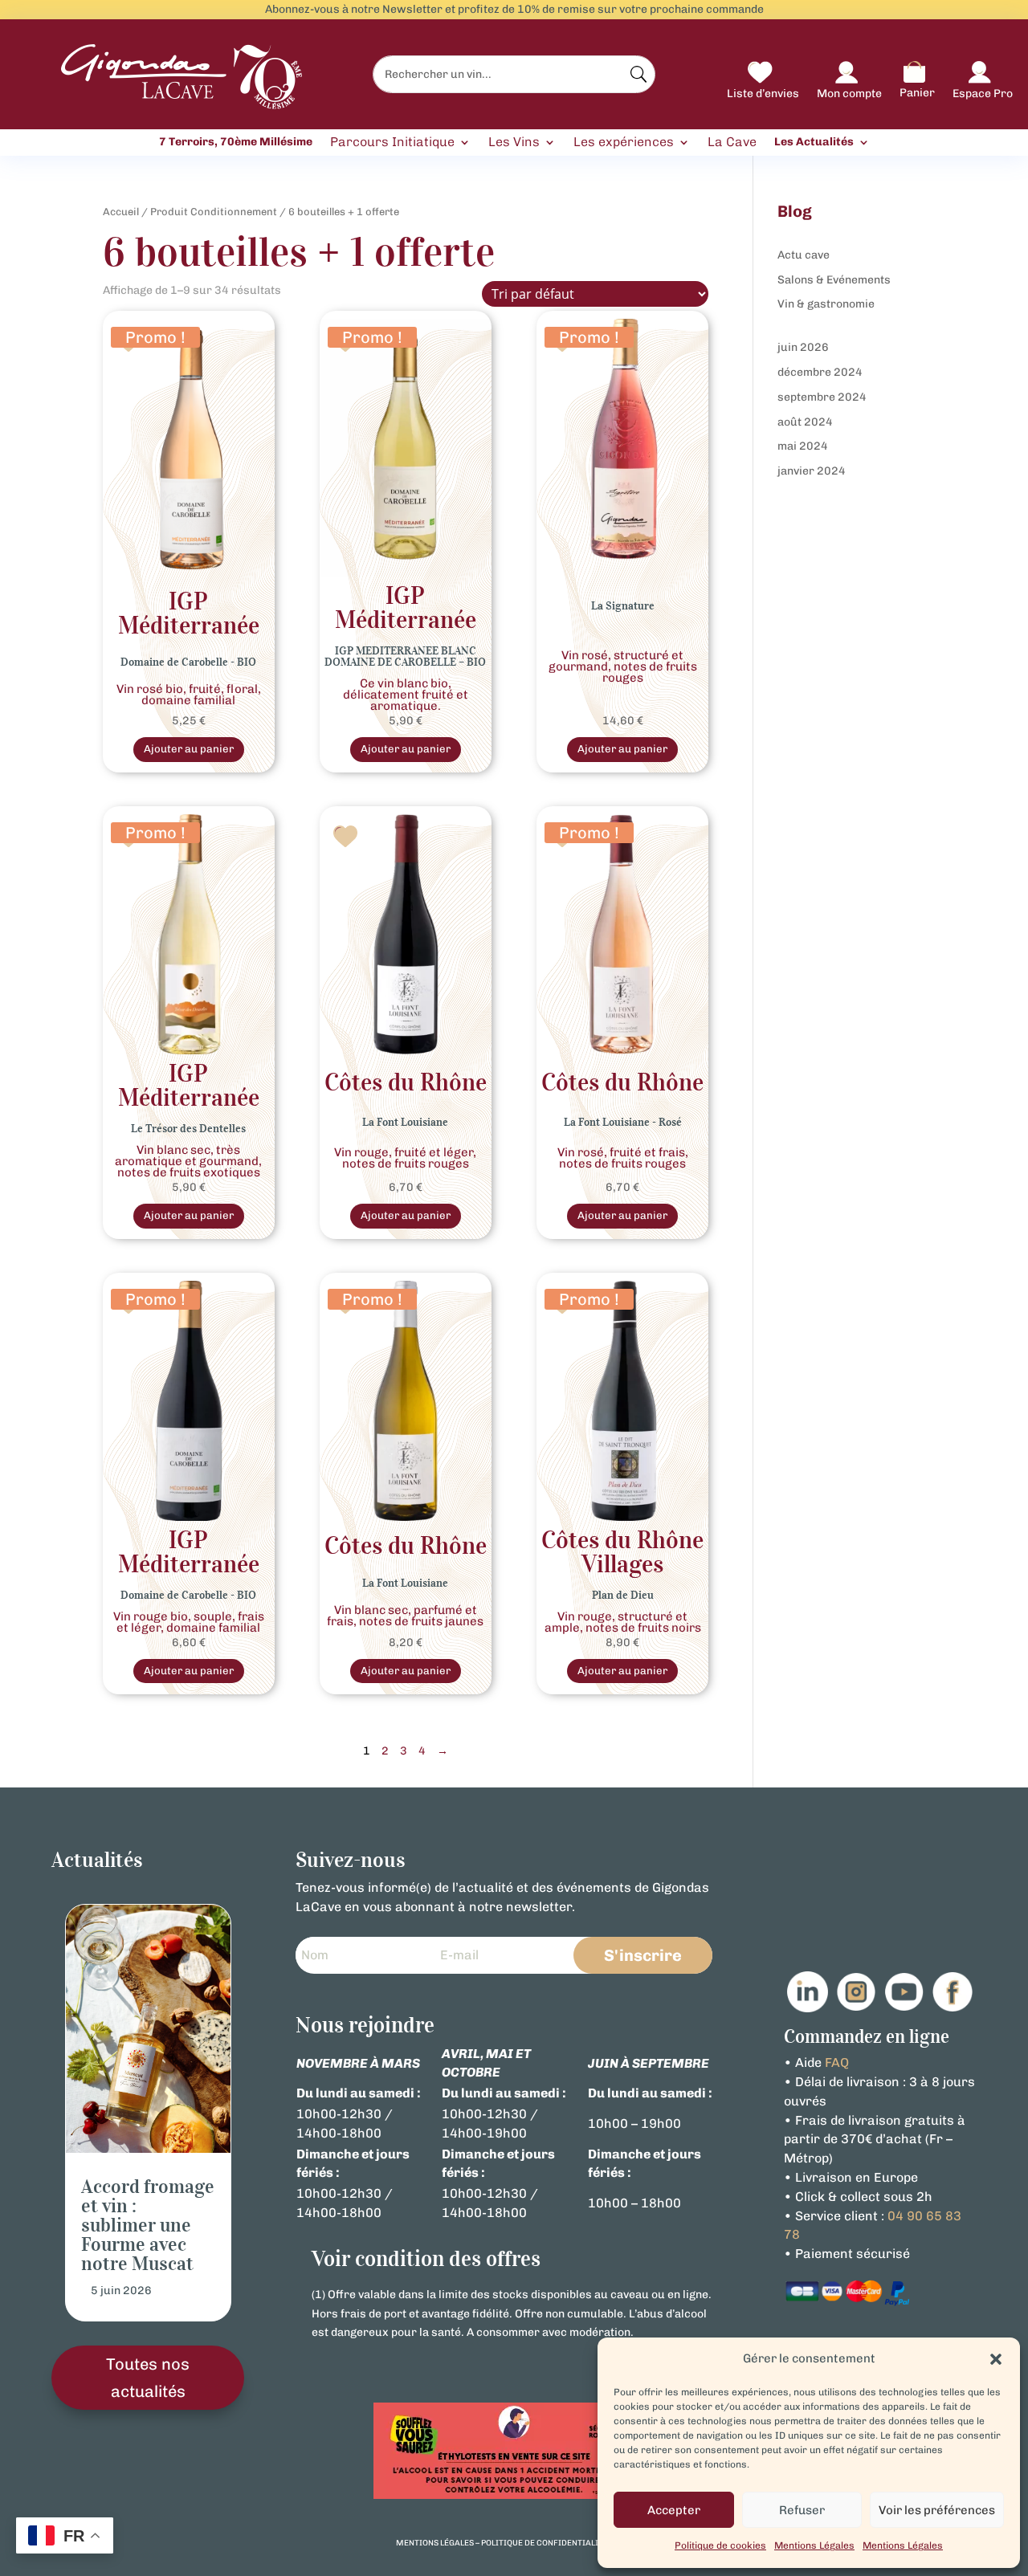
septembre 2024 (822, 397)
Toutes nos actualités (148, 2378)
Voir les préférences (937, 2510)
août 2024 (805, 422)
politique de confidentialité (545, 2543)
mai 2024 (803, 446)
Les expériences (624, 143)
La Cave (732, 143)
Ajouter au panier (189, 749)
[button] (996, 2359)
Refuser (802, 2510)
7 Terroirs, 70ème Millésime (236, 142)
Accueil (121, 212)
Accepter (674, 2510)
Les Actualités (814, 142)
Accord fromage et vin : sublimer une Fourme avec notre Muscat (148, 2225)
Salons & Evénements (834, 280)
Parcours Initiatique (392, 143)
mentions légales (435, 2543)
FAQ (837, 2062)
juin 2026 (803, 347)
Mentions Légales (814, 2545)
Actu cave (804, 255)
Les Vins (514, 143)
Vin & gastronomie (826, 304)
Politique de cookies (720, 2545)
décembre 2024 (820, 372)
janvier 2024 (812, 471)
